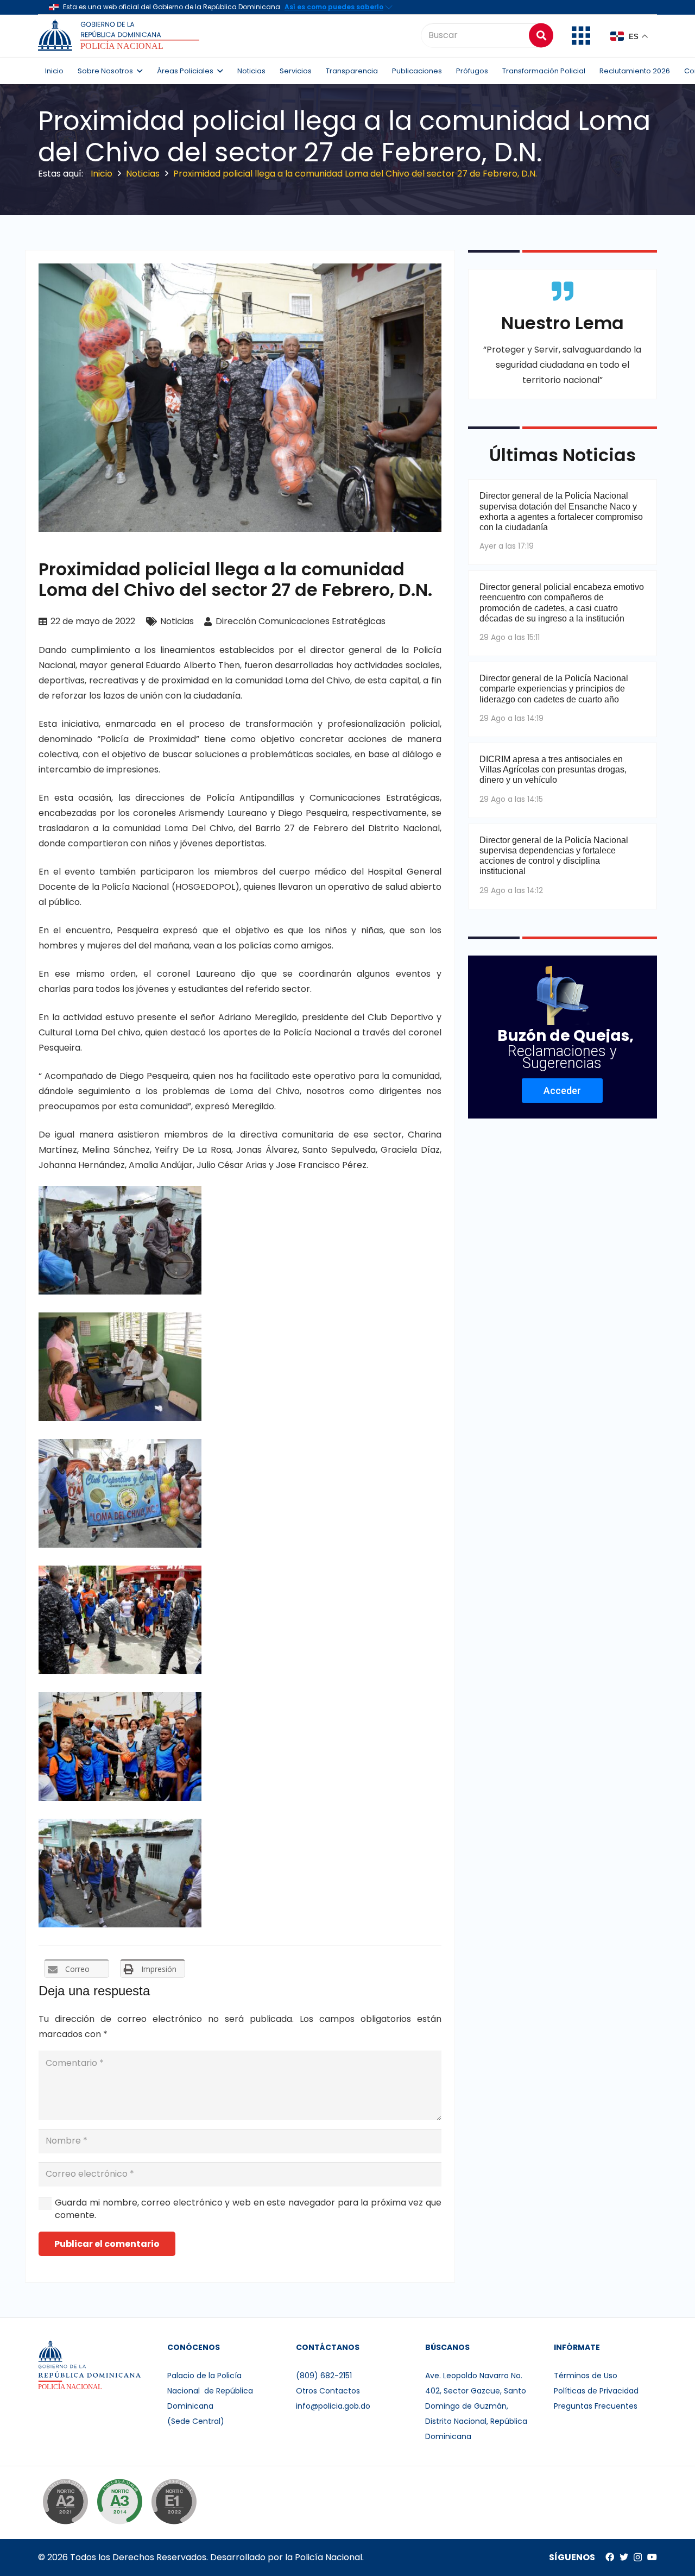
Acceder (562, 1091)
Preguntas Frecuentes (596, 2406)
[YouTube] (652, 2557)
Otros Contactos (328, 2391)
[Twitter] (624, 2557)
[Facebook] (610, 2557)
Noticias (177, 621)
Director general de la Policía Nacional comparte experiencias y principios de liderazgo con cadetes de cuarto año (554, 689)
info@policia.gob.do (333, 2406)
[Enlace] (120, 35)
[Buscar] (541, 35)
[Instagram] (638, 2558)
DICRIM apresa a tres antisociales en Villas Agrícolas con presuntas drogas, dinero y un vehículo (553, 769)
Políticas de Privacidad (596, 2391)
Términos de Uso (586, 2376)
